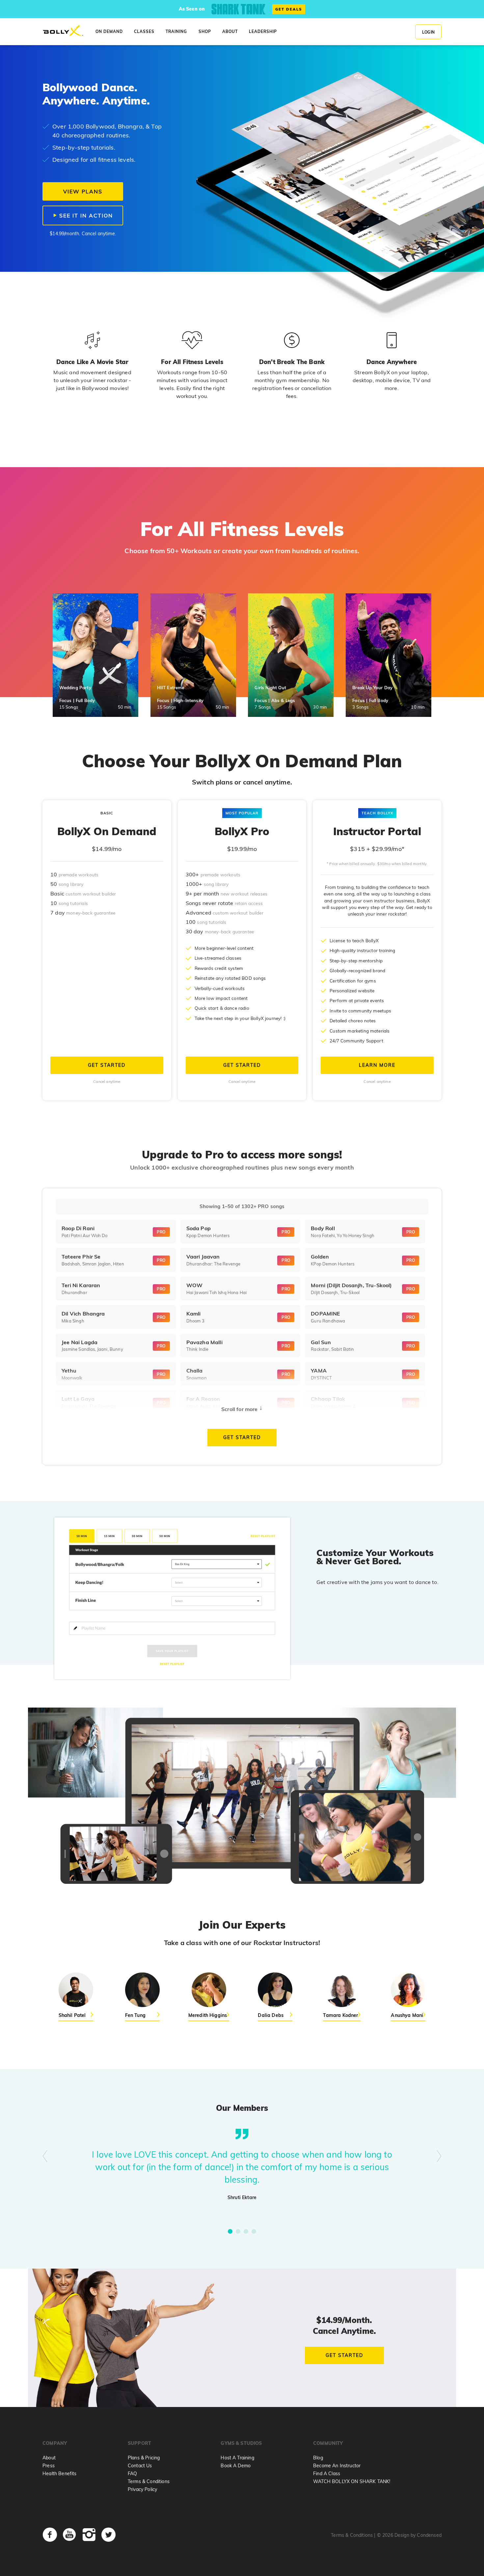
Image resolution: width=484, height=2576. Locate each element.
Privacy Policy (142, 2489)
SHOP (205, 31)
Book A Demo (236, 2466)
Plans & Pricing (144, 2458)
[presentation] (45, 2157)
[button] (230, 2231)
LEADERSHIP (263, 31)
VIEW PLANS (83, 191)
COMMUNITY (328, 2443)
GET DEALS (289, 9)
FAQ (132, 2474)
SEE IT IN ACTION (85, 215)
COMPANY (55, 2443)
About (49, 2458)
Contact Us (140, 2466)
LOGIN (428, 32)
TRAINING (176, 31)
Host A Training (237, 2458)
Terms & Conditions (149, 2481)
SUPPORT (139, 2443)
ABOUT (230, 31)
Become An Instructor (337, 2466)
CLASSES (144, 31)
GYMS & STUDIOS (241, 2443)
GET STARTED (107, 1065)
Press (49, 2466)
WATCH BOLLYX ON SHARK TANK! (352, 2481)
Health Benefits (59, 2474)
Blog (318, 2458)
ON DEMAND (109, 31)
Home (63, 31)
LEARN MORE (377, 1065)
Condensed (429, 2535)
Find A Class (327, 2474)
